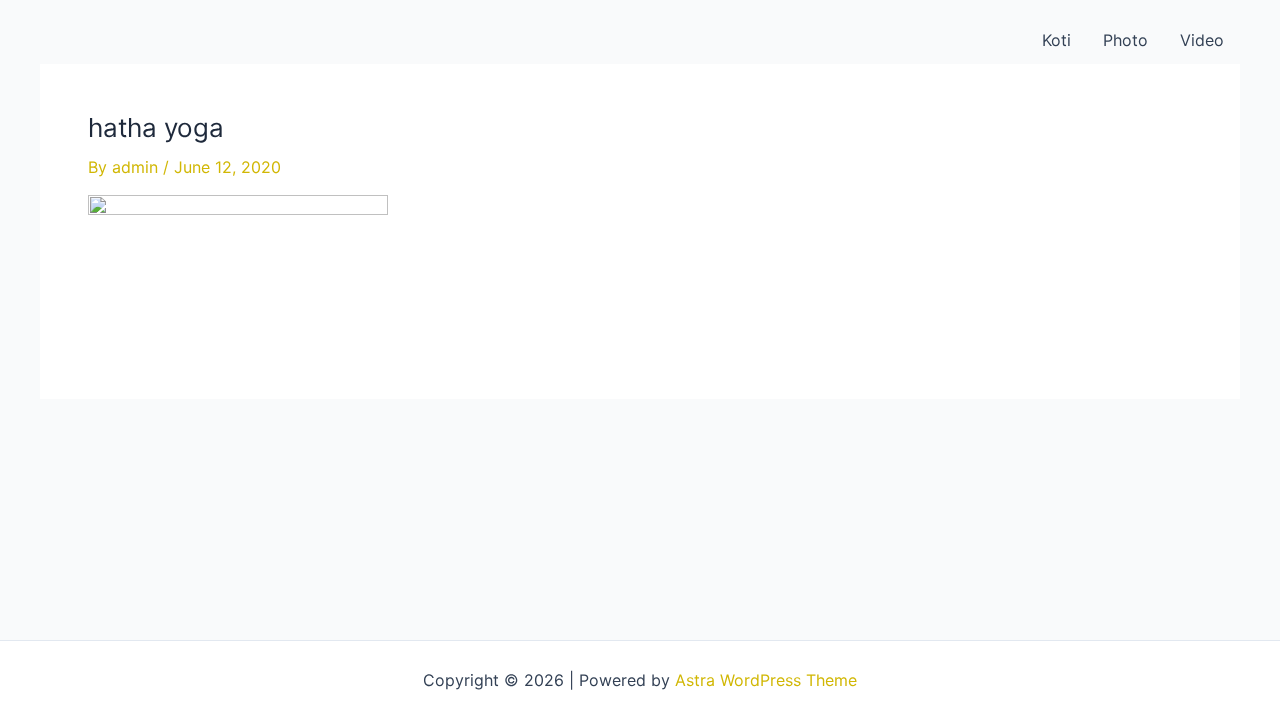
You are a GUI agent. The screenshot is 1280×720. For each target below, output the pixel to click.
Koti (1056, 40)
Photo (1125, 40)
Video (1202, 40)
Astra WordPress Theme (766, 680)
